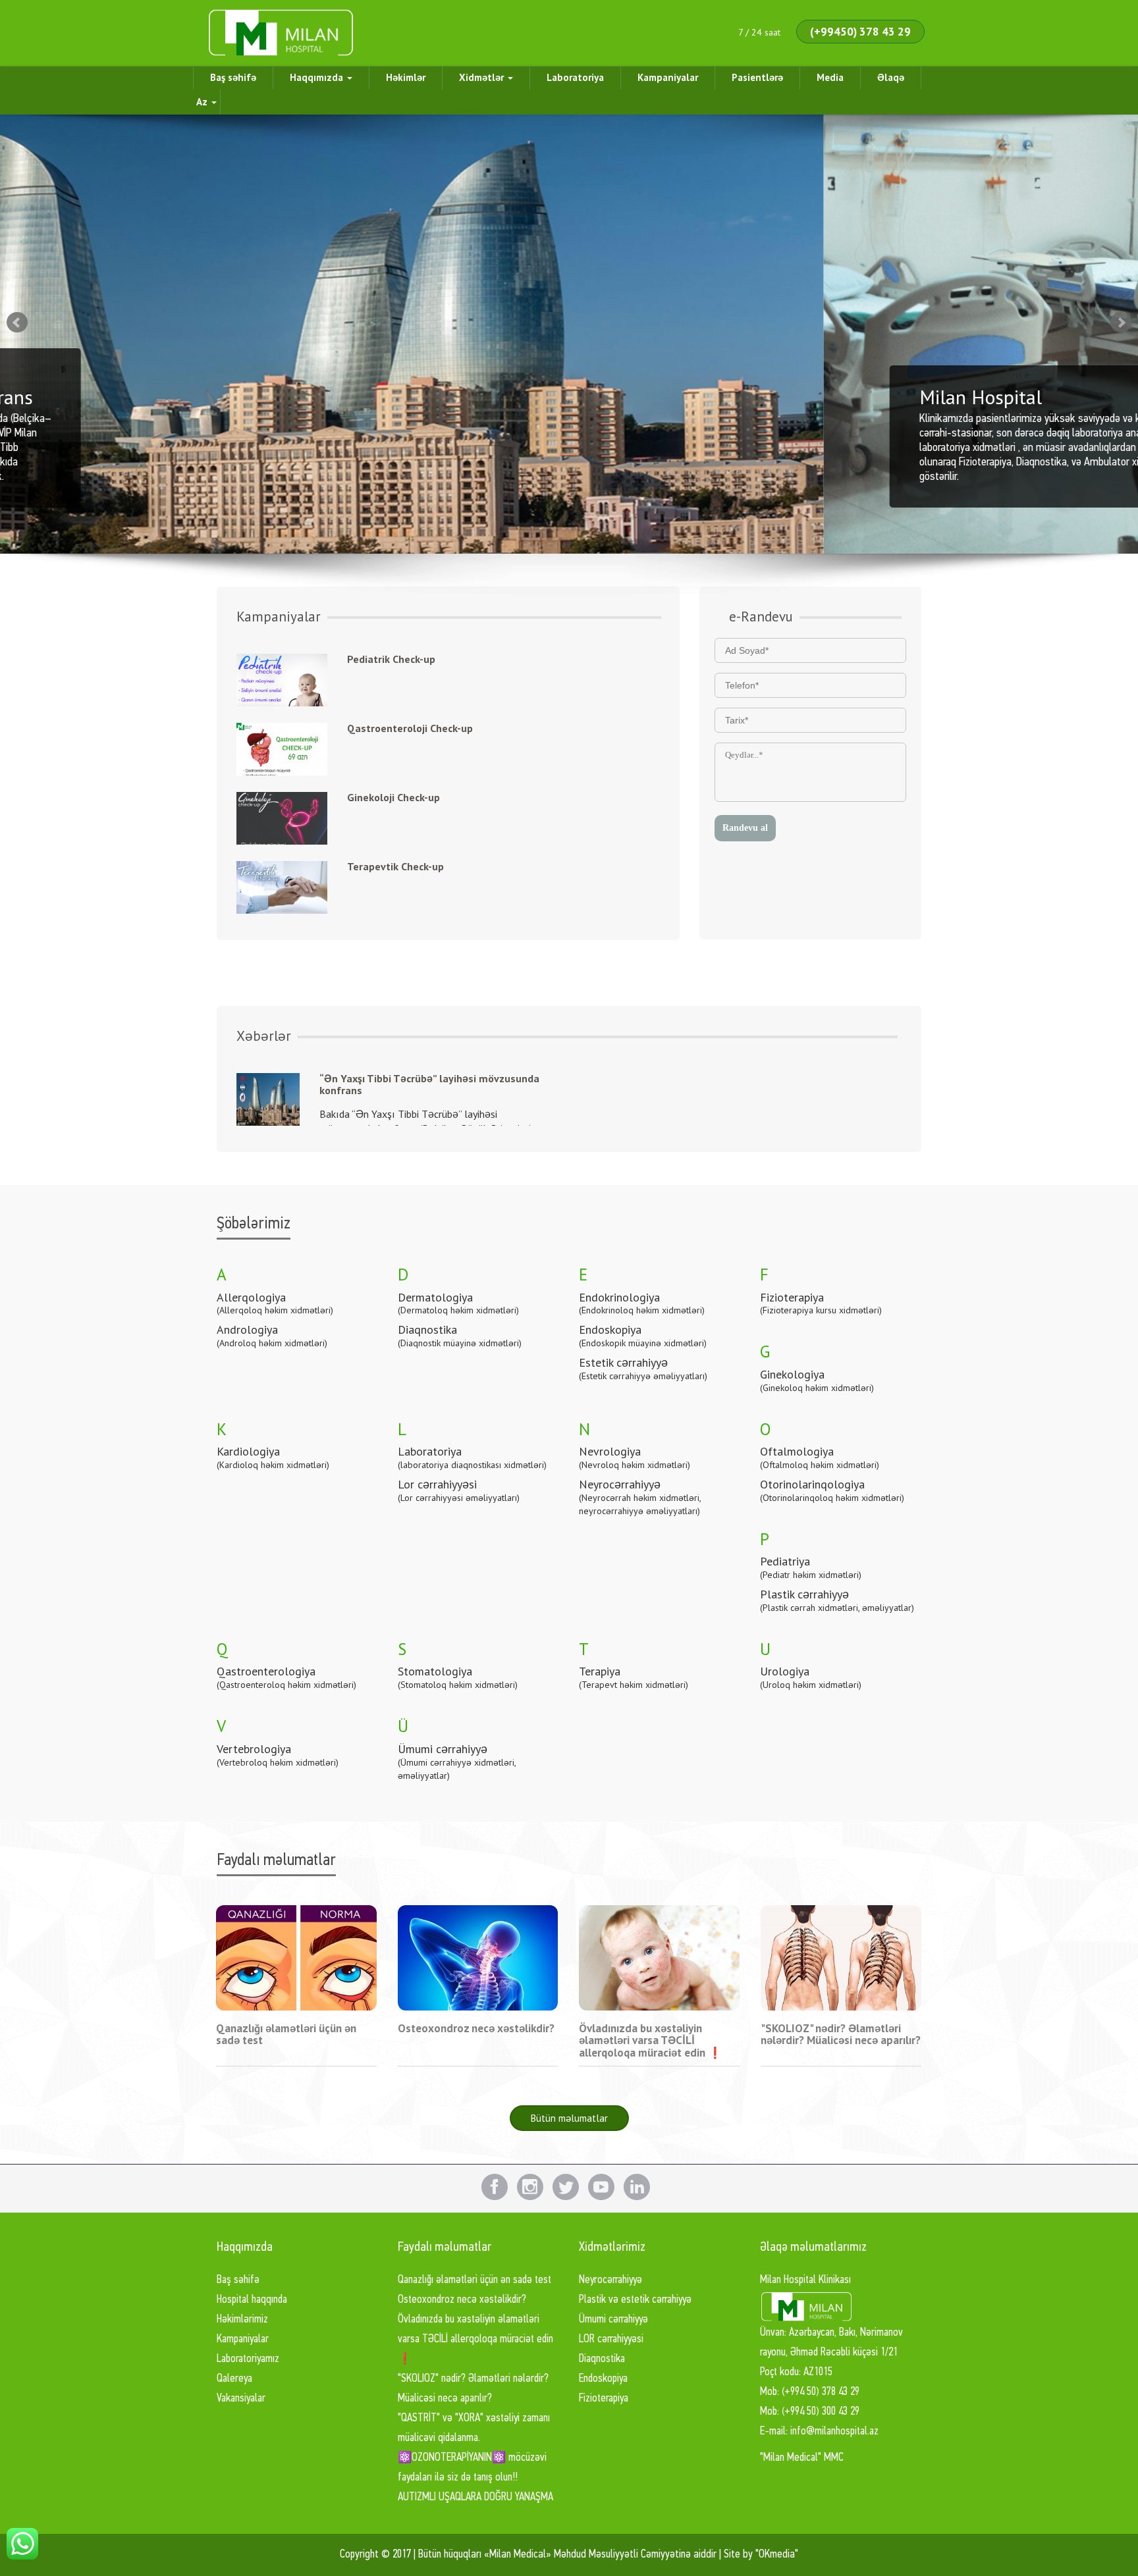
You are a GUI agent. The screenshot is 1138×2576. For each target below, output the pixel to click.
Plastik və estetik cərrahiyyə (635, 2300)
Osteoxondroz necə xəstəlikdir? (462, 2300)
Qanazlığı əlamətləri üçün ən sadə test (474, 2280)
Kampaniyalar (668, 77)
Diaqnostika (602, 2359)
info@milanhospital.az (834, 2431)
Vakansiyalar (241, 2399)
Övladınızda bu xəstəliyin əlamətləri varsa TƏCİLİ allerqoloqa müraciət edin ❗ (475, 2339)
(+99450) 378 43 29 (860, 32)
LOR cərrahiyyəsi (611, 2339)
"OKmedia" (777, 2555)
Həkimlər (406, 77)
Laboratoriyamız (248, 2359)
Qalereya (234, 2379)
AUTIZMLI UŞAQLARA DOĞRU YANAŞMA (475, 2497)
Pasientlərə (757, 77)
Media (830, 77)
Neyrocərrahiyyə (610, 2280)
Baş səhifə (233, 77)
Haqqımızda (318, 77)
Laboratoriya (575, 77)
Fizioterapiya (604, 2399)
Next (1121, 323)
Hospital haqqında (252, 2300)
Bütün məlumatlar (569, 2118)
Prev (17, 323)
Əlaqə (891, 77)
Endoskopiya (603, 2379)
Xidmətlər (483, 77)
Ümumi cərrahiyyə (613, 2320)
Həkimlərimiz (242, 2320)
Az (203, 102)
